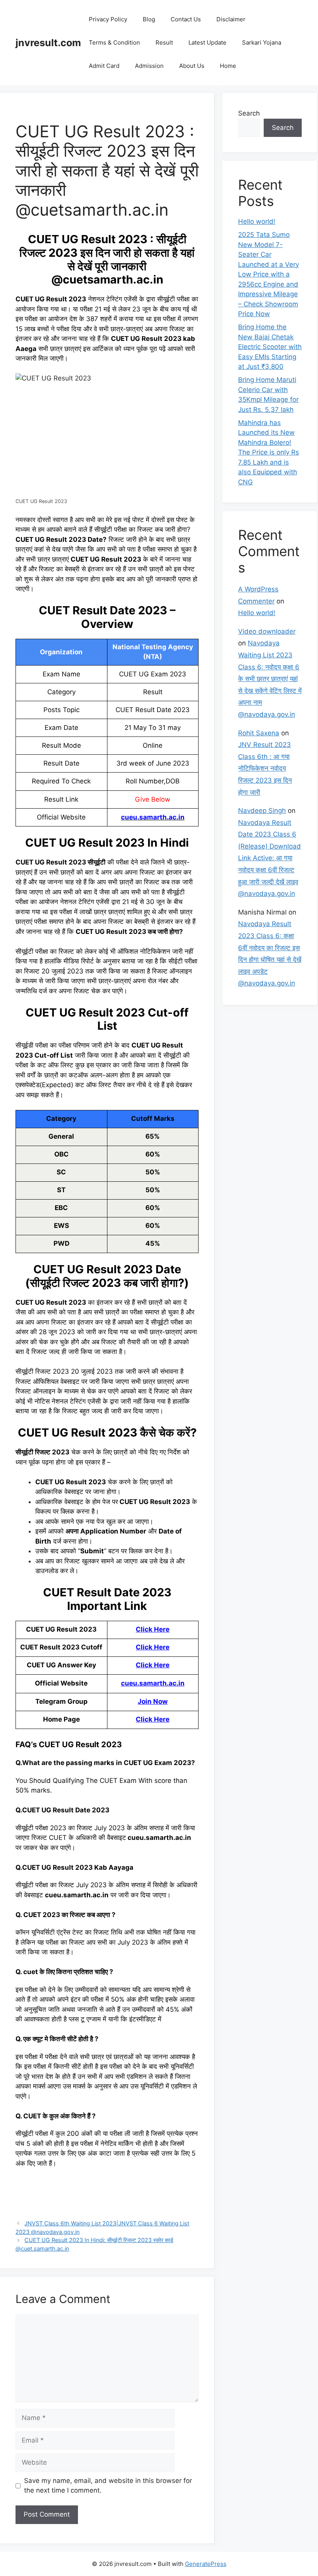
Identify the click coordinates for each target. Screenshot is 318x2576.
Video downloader (267, 631)
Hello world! (257, 221)
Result (164, 42)
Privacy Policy (108, 19)
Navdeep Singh (262, 811)
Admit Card (104, 66)
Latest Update (207, 42)
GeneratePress (206, 2564)
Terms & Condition (114, 42)
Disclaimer (231, 19)
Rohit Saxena (259, 733)
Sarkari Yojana (262, 42)
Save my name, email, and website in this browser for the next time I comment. (108, 2486)
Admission (149, 66)
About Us (192, 66)
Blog (149, 19)
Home (228, 66)
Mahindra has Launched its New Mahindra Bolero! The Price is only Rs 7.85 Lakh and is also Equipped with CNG (269, 452)
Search (249, 113)
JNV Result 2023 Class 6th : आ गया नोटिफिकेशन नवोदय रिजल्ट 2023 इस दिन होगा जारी (265, 768)
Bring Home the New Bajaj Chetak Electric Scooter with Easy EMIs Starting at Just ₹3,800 (270, 347)
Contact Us (186, 19)
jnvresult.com (48, 43)
